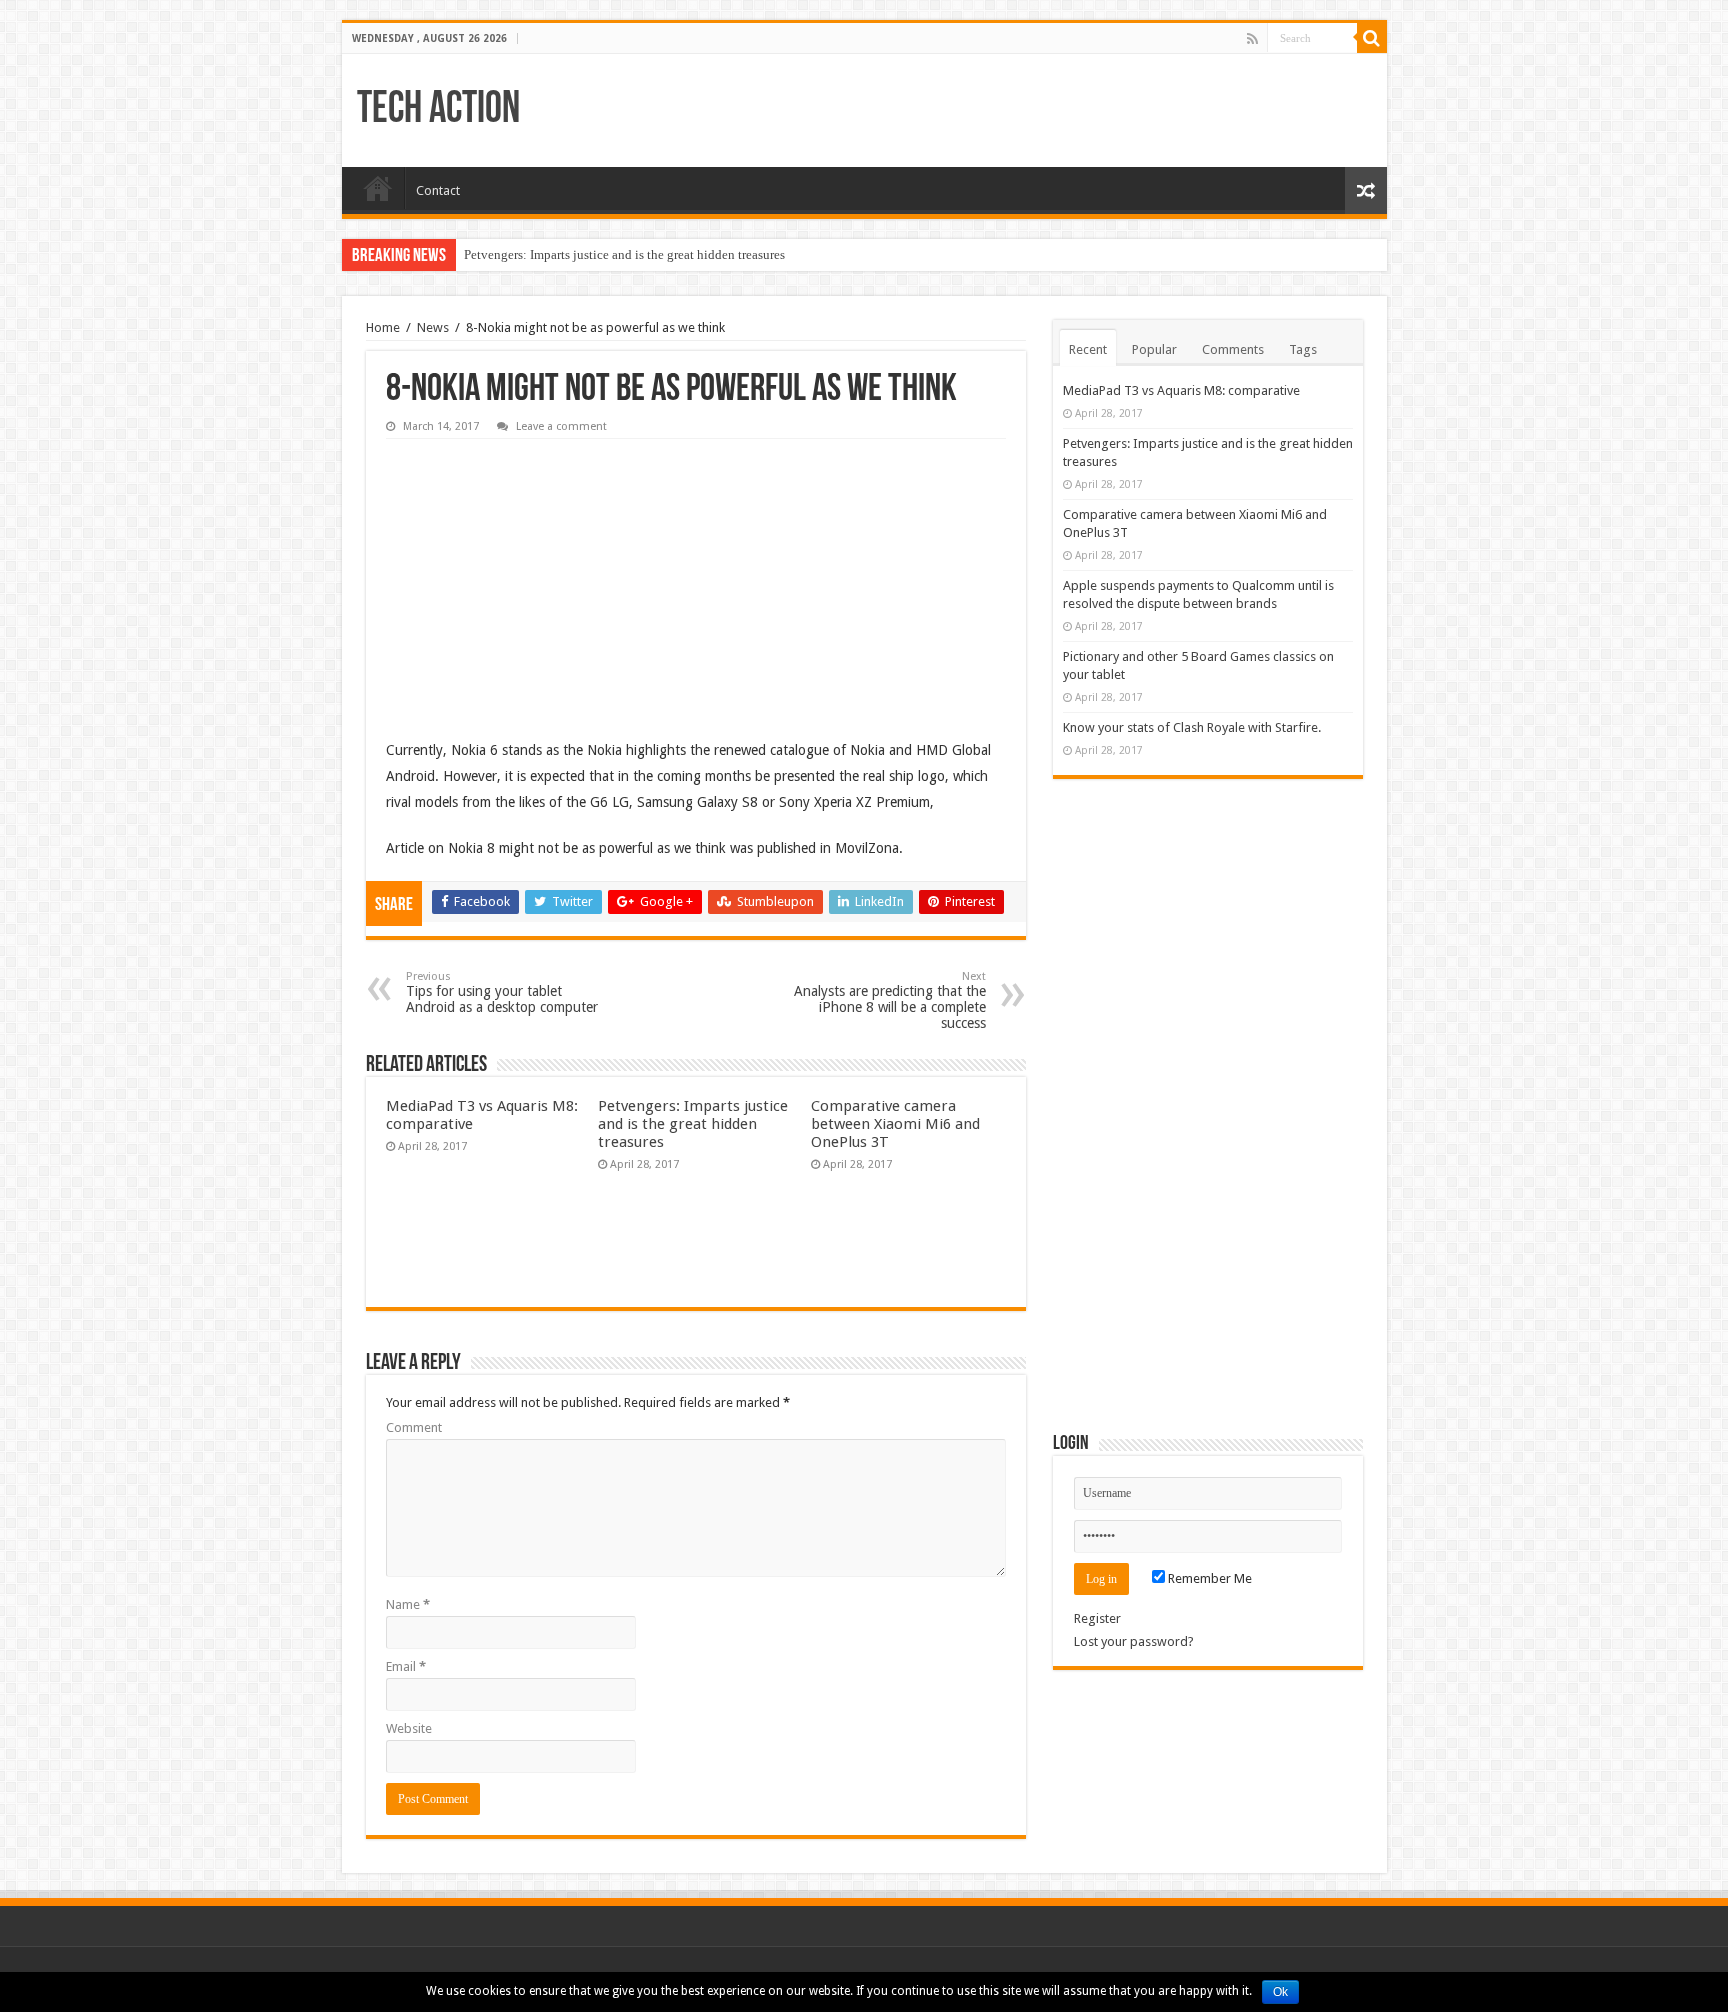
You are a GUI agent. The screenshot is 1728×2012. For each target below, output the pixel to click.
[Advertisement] (536, 574)
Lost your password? (1134, 1641)
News (433, 327)
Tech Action (438, 110)
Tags (1303, 349)
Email (406, 1666)
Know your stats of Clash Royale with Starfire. (1192, 727)
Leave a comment (561, 426)
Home (378, 188)
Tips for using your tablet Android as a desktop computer (502, 992)
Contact (438, 190)
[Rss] (1252, 39)
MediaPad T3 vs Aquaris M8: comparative (1181, 390)
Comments (1233, 349)
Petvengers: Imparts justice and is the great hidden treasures (624, 254)
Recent (1088, 349)
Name (408, 1604)
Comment (414, 1427)
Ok (1280, 1992)
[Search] (1372, 38)
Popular (1154, 349)
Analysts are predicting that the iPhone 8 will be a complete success (890, 1000)
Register (1097, 1618)
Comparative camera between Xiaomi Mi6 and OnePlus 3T (895, 1124)
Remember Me (1208, 1578)
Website (409, 1728)
